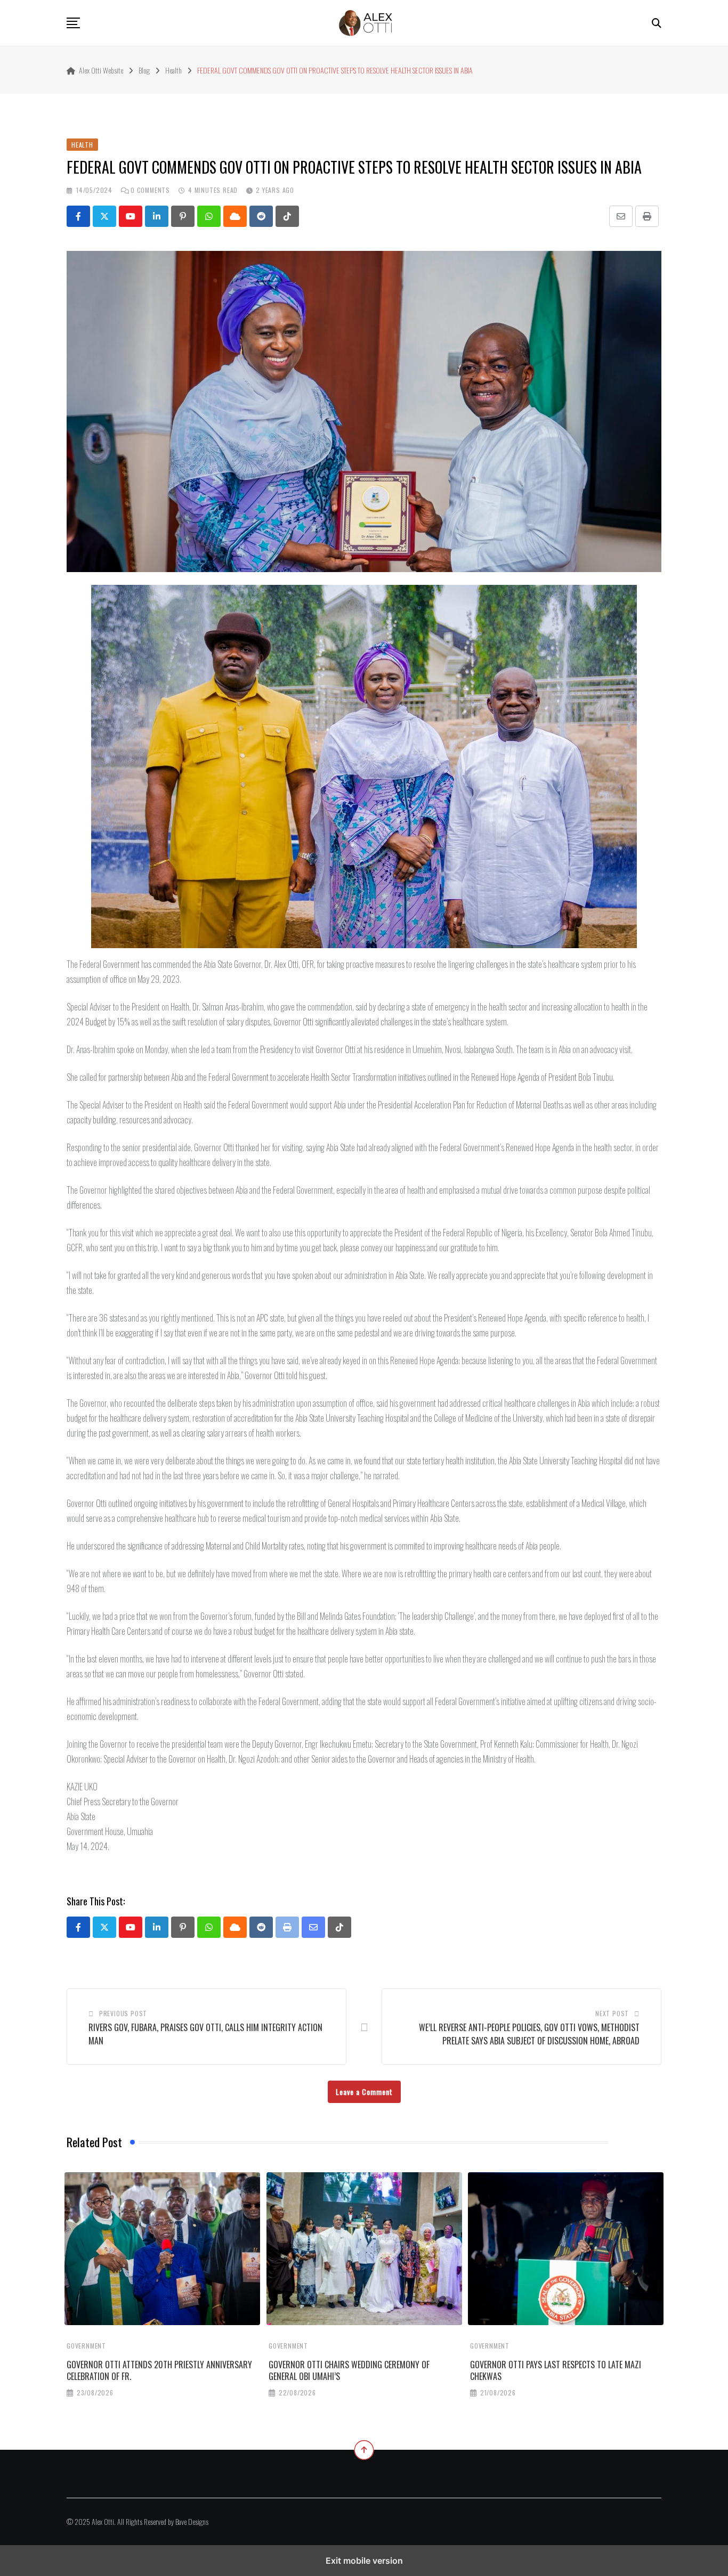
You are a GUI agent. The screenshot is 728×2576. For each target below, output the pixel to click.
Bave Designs (192, 2521)
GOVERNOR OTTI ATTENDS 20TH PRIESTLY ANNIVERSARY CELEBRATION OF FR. (159, 2370)
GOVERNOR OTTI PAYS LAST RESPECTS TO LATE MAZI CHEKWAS (556, 2370)
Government (86, 2346)
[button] (73, 23)
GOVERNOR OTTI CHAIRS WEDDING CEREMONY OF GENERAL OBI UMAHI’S (349, 2370)
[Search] (657, 22)
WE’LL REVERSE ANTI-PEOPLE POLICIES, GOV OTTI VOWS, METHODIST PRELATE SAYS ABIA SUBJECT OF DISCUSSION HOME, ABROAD (529, 2034)
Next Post (612, 2013)
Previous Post (123, 2013)
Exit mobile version (364, 2561)
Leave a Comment (364, 2092)
